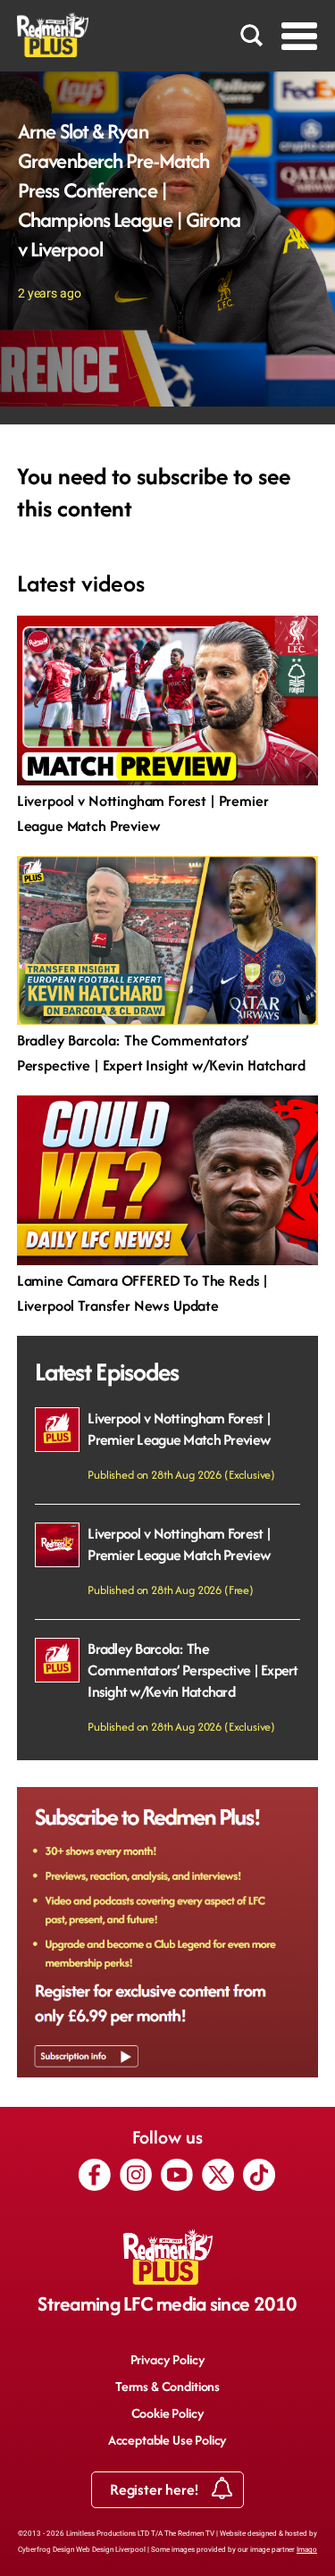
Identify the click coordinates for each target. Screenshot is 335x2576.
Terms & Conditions (167, 2386)
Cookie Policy (168, 2413)
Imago (307, 2550)
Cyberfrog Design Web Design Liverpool (82, 2550)
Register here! (156, 2489)
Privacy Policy (168, 2359)
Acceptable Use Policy (168, 2440)
